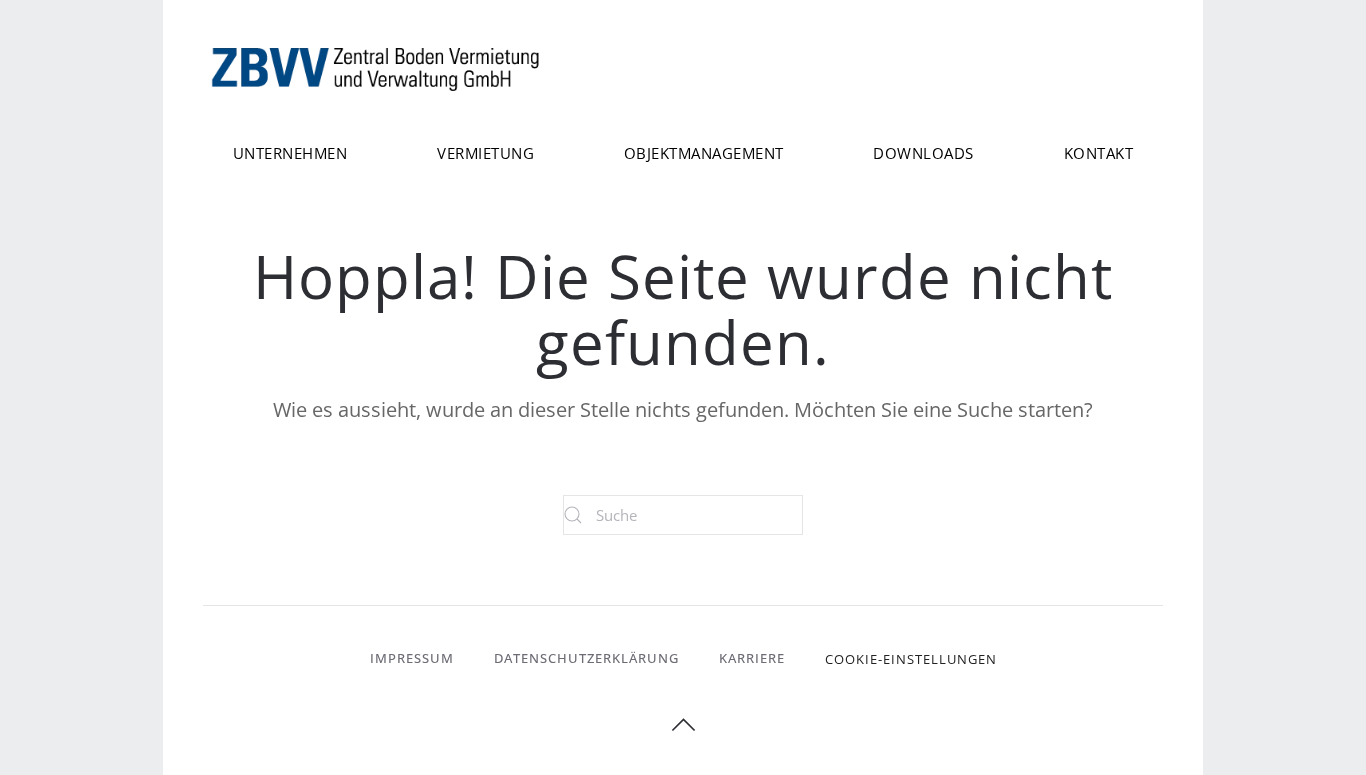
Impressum (412, 658)
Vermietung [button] (485, 153)
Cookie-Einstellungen (911, 659)
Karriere (752, 658)
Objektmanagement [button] (704, 153)
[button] (683, 725)
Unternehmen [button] (290, 153)
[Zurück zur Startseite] (378, 67)
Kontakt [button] (1099, 153)
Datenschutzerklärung (586, 658)
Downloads (923, 153)
